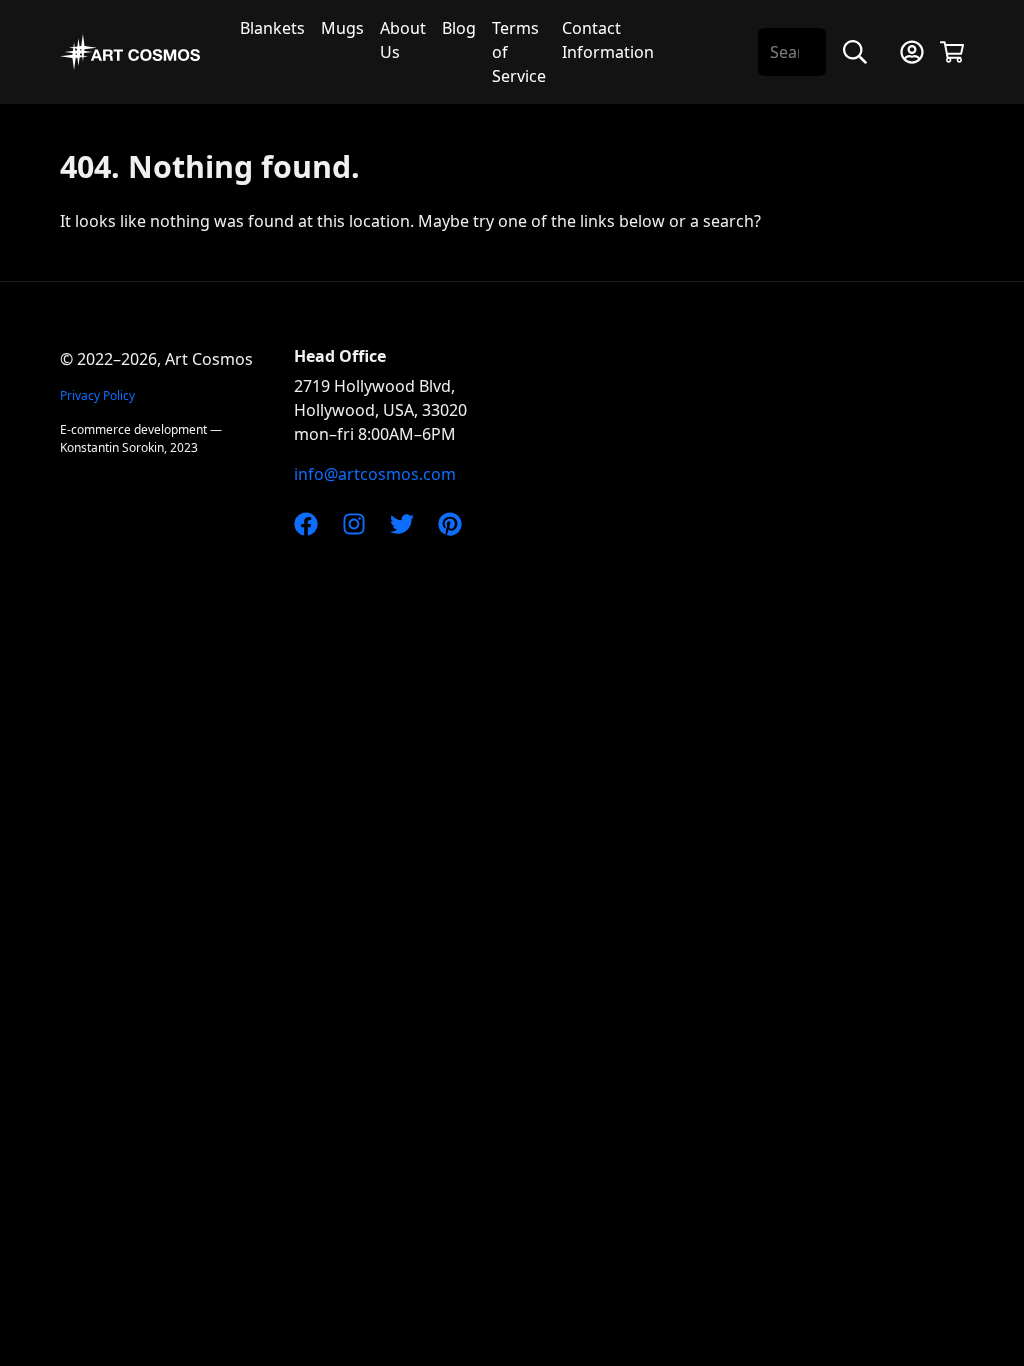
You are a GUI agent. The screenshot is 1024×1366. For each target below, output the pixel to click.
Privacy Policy (97, 395)
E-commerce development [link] (133, 429)
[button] (912, 52)
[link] (306, 522)
